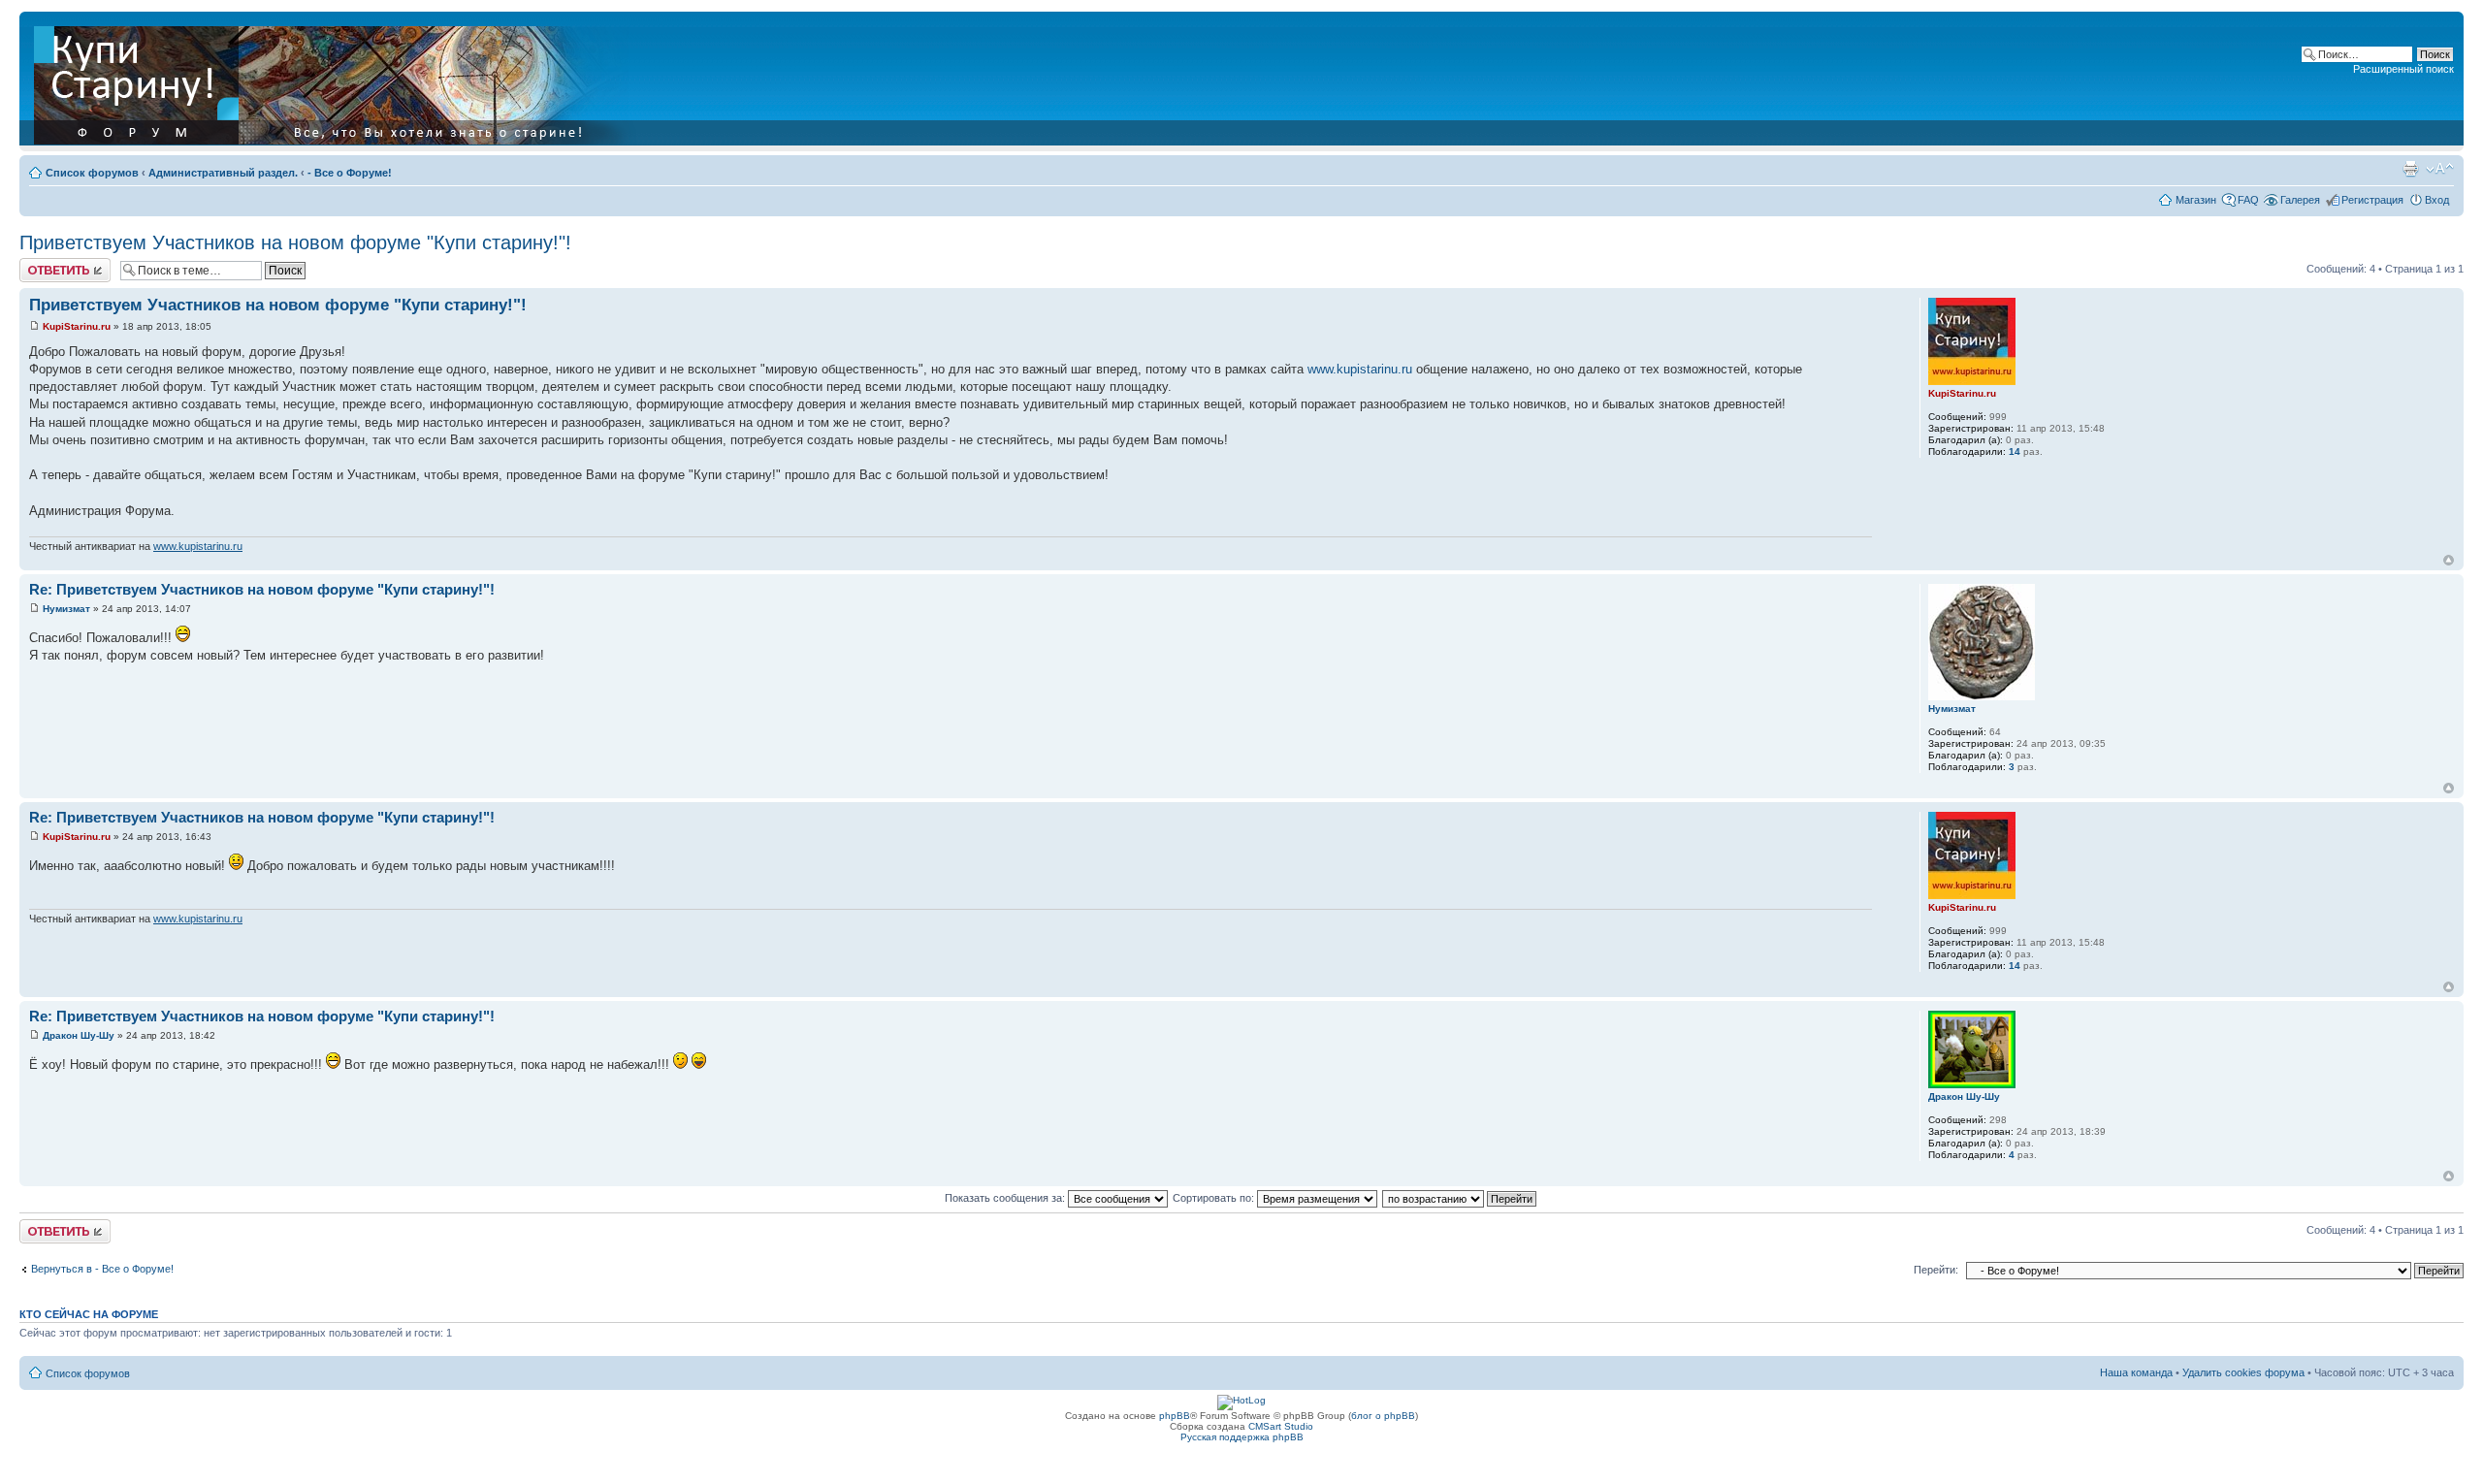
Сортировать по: (1215, 1198)
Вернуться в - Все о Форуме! (102, 1269)
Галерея (2300, 200)
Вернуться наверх (2449, 560)
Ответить (43, 264)
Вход (2437, 200)
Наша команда (2136, 1372)
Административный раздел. (223, 173)
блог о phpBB (1383, 1416)
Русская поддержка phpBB (1242, 1437)
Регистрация (2372, 200)
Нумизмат (66, 609)
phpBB (1175, 1416)
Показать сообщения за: (1006, 1198)
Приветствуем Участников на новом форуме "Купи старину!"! (295, 242)
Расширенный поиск (2403, 69)
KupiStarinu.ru (77, 326)
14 (2015, 452)
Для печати (2410, 169)
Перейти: (1936, 1270)
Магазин (2196, 200)
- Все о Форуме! (350, 173)
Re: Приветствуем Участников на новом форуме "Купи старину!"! (262, 589)
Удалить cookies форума (2243, 1372)
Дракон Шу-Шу (79, 1035)
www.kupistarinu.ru (1360, 369)
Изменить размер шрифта (2440, 169)
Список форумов (92, 173)
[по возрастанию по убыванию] (1460, 1198)
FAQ (2248, 200)
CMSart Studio (1281, 1426)
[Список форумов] (337, 81)
